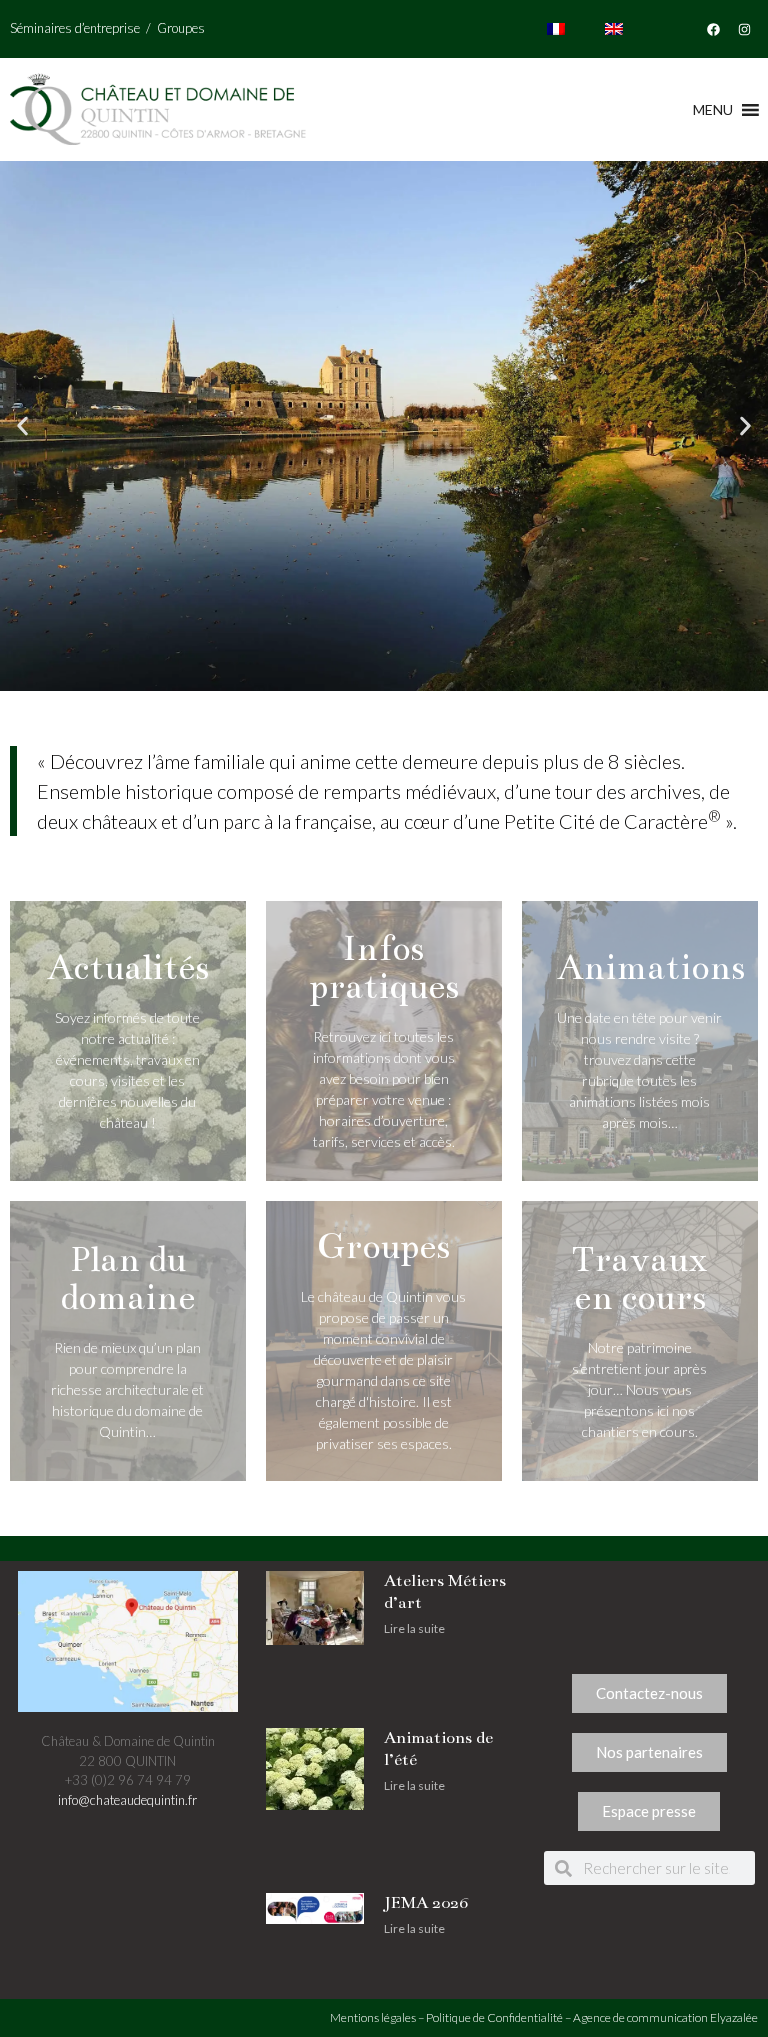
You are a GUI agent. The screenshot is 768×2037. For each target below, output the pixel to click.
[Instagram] (745, 29)
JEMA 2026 (426, 1903)
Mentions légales (373, 2017)
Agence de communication (640, 2017)
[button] (22, 426)
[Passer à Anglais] (614, 29)
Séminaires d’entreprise (75, 28)
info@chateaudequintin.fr (127, 1800)
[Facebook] (714, 29)
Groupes (181, 28)
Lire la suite (414, 1628)
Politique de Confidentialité (494, 2017)
